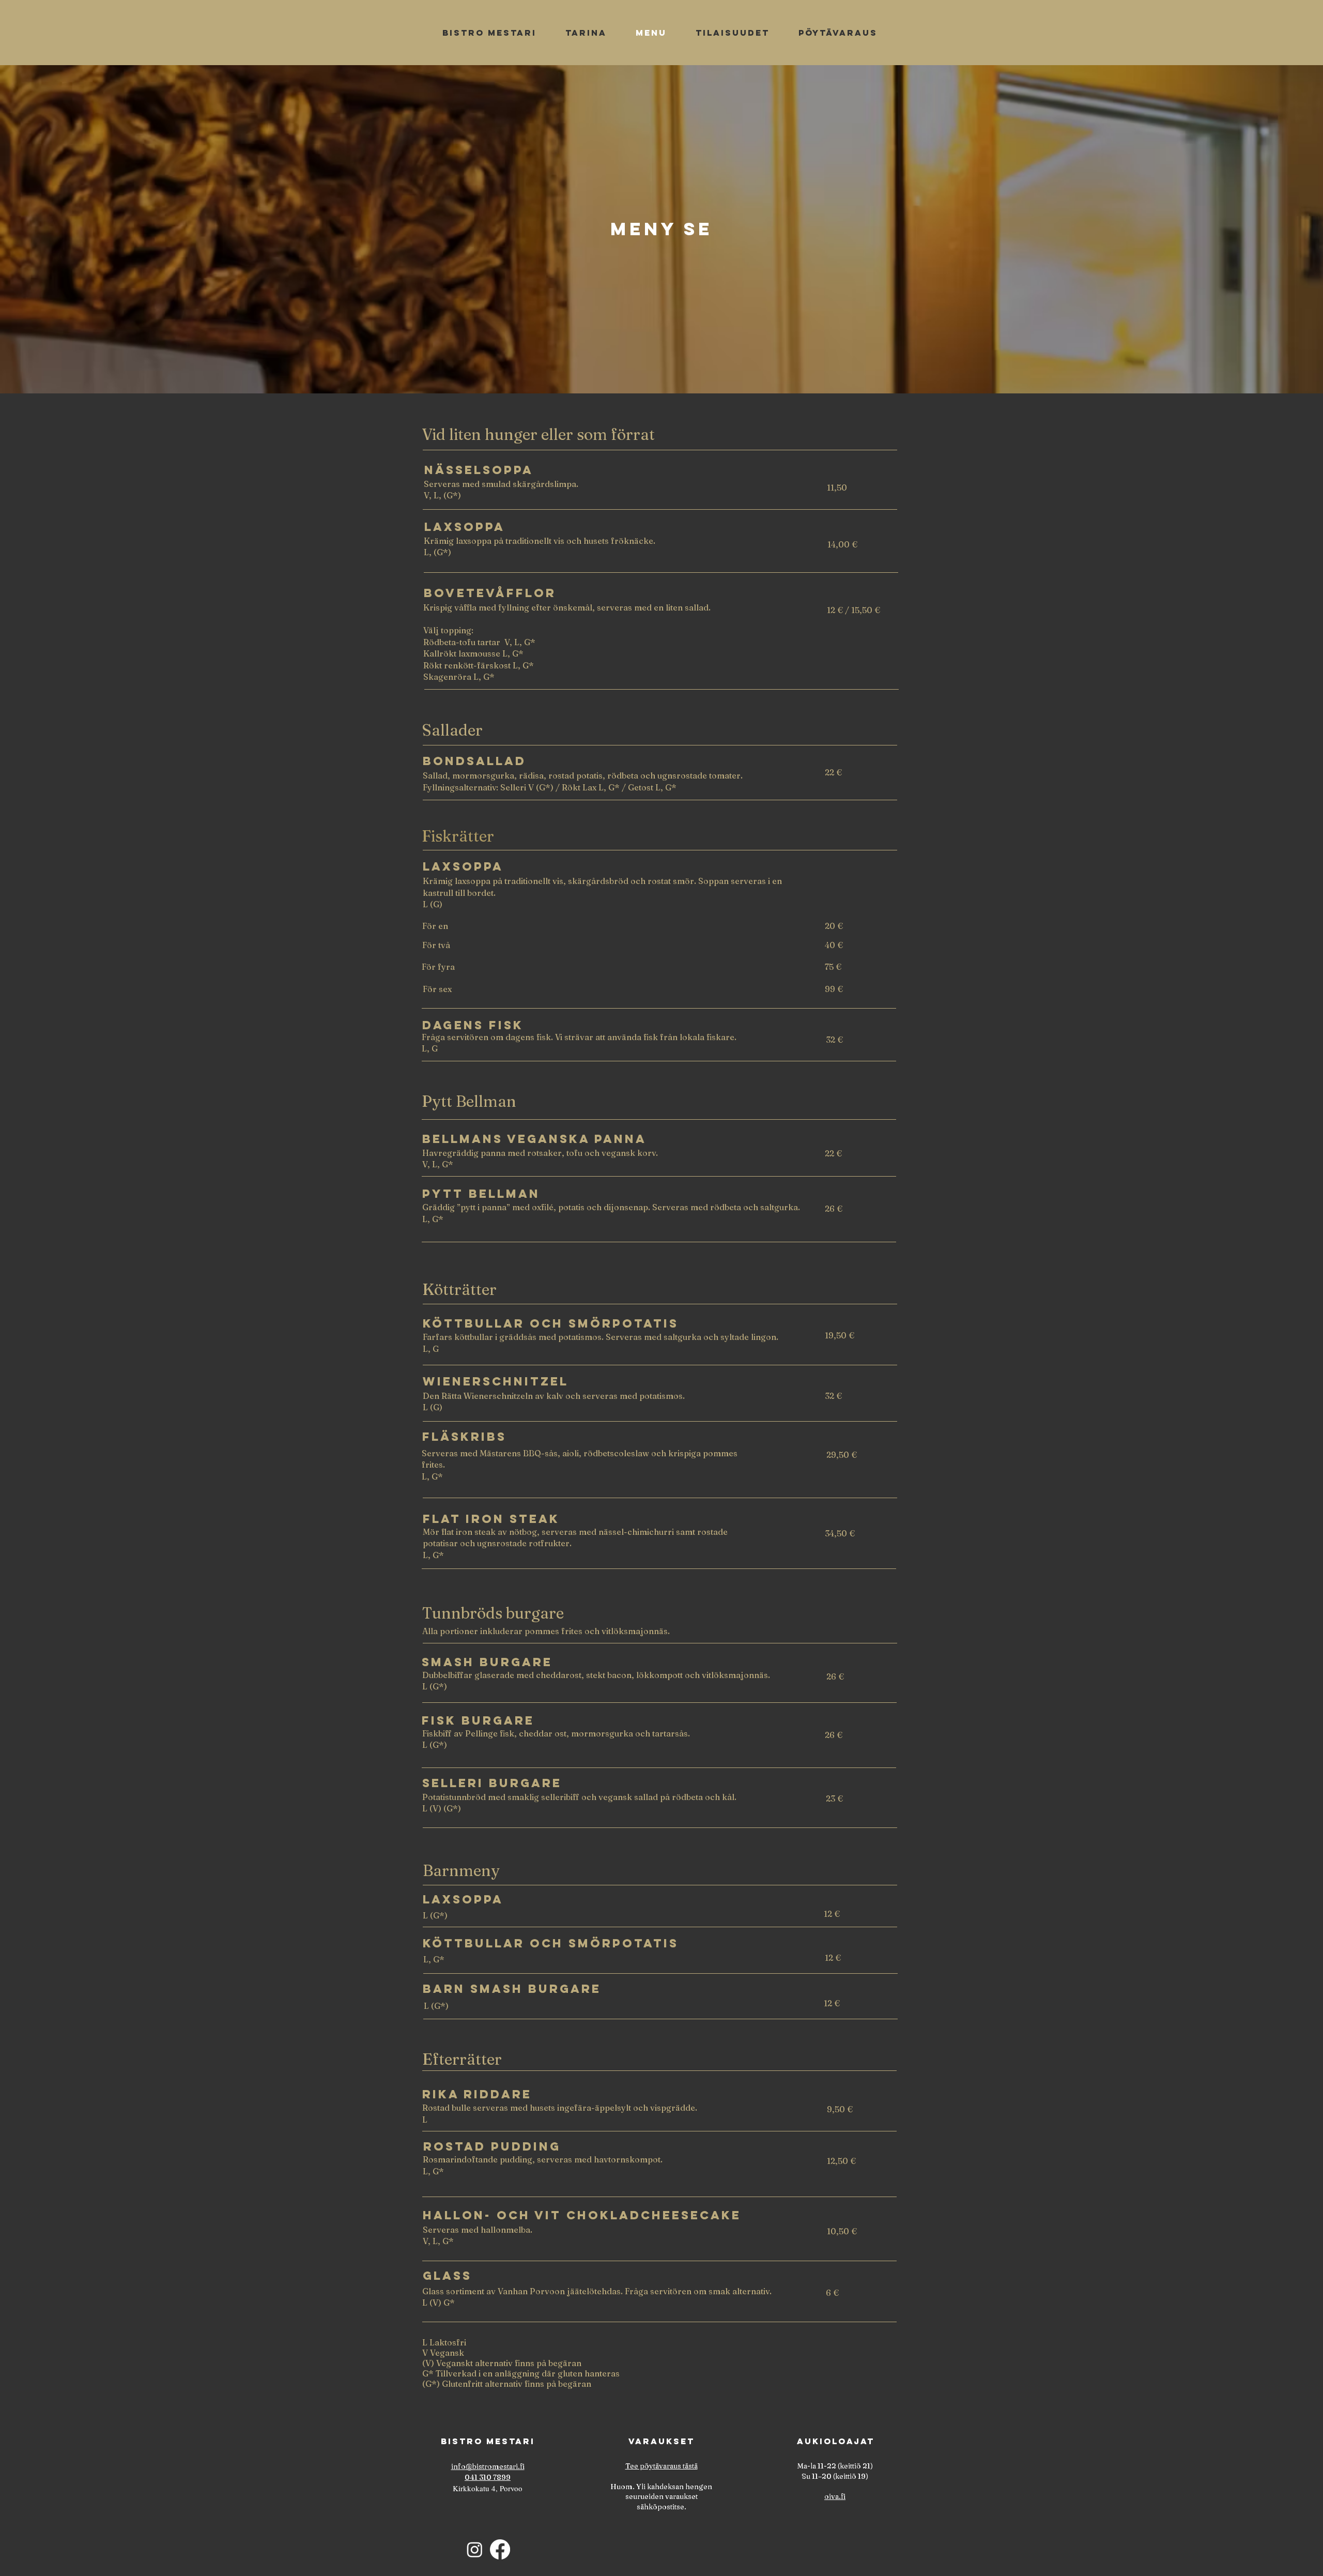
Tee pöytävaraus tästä (661, 2466)
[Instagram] (475, 2549)
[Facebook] (500, 2549)
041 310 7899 (488, 2477)
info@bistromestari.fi (488, 2466)
